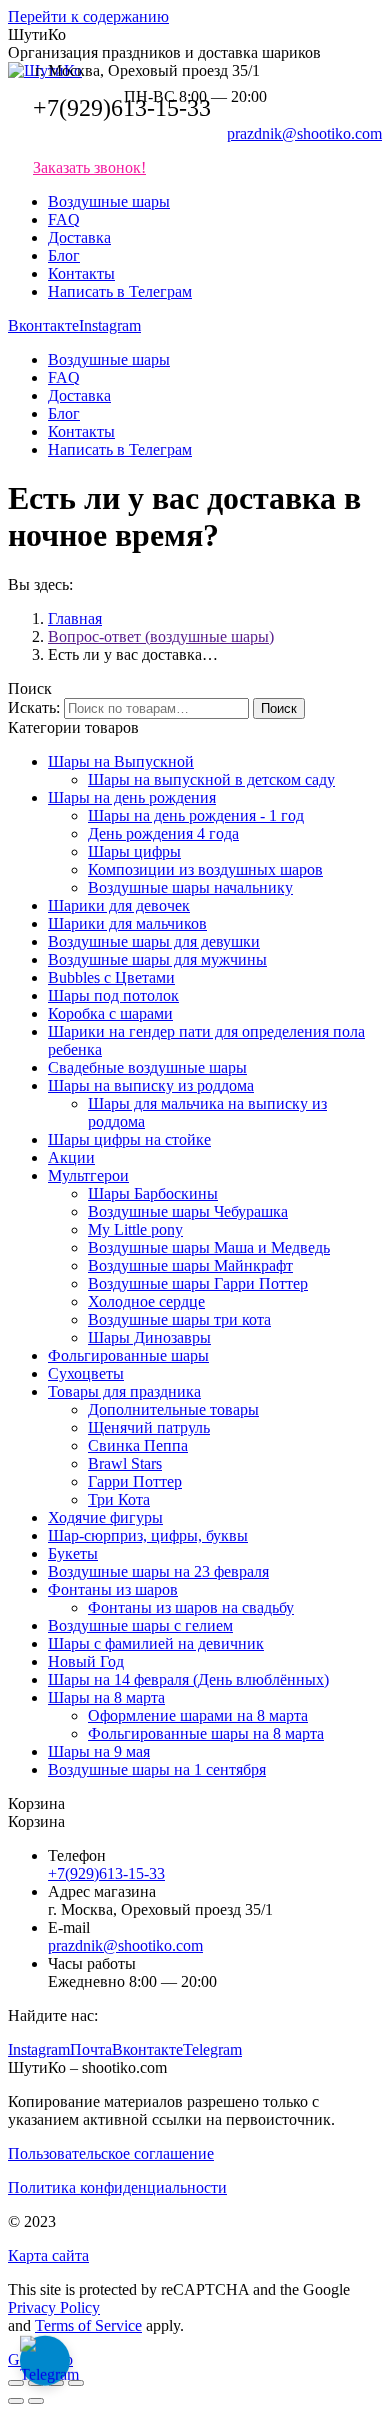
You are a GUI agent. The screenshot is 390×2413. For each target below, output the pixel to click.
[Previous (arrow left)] (16, 2401)
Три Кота (119, 1499)
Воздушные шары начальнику (190, 887)
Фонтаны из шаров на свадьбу (191, 1607)
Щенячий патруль (149, 1427)
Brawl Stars (125, 1463)
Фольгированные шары (128, 1355)
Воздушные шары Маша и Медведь (209, 1247)
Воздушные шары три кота (179, 1319)
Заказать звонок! (89, 167)
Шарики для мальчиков (127, 923)
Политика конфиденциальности (117, 2187)
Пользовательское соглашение (111, 2153)
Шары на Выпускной (121, 761)
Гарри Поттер (135, 1481)
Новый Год (86, 1661)
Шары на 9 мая (99, 1751)
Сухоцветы (86, 1373)
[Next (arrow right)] (36, 2401)
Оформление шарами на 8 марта (198, 1715)
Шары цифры (134, 851)
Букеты (73, 1553)
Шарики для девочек (119, 905)
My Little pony (135, 1229)
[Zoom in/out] (76, 2383)
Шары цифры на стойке (129, 1139)
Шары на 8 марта (106, 1697)
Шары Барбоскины (153, 1193)
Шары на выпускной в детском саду (211, 779)
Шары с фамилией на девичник (156, 1643)
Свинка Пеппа (138, 1445)
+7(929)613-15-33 (122, 108)
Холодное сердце (146, 1301)
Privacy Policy (54, 2307)
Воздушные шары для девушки (154, 941)
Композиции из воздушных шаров (205, 869)
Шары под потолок (113, 995)
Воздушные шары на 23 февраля (158, 1571)
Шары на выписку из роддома (151, 1085)
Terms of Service (88, 2325)
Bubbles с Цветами (111, 977)
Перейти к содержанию (88, 16)
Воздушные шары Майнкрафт (190, 1265)
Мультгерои (88, 1175)
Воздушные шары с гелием (140, 1625)
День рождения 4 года (163, 833)
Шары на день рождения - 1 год (196, 815)
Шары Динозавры (149, 1337)
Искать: (34, 707)
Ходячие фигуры (105, 1517)
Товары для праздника (124, 1391)
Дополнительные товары (173, 1409)
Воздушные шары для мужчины (157, 959)
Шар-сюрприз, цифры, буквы (148, 1535)
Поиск (279, 708)
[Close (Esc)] (16, 2383)
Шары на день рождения (132, 797)
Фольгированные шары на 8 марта (206, 1733)
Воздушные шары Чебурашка (188, 1211)
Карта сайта (48, 2255)
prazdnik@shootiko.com (304, 133)
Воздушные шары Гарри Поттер (198, 1283)
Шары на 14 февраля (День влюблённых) (188, 1679)
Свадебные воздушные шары (147, 1067)
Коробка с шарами (110, 1013)
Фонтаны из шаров (113, 1589)
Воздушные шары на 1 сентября (157, 1769)
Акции (71, 1157)
